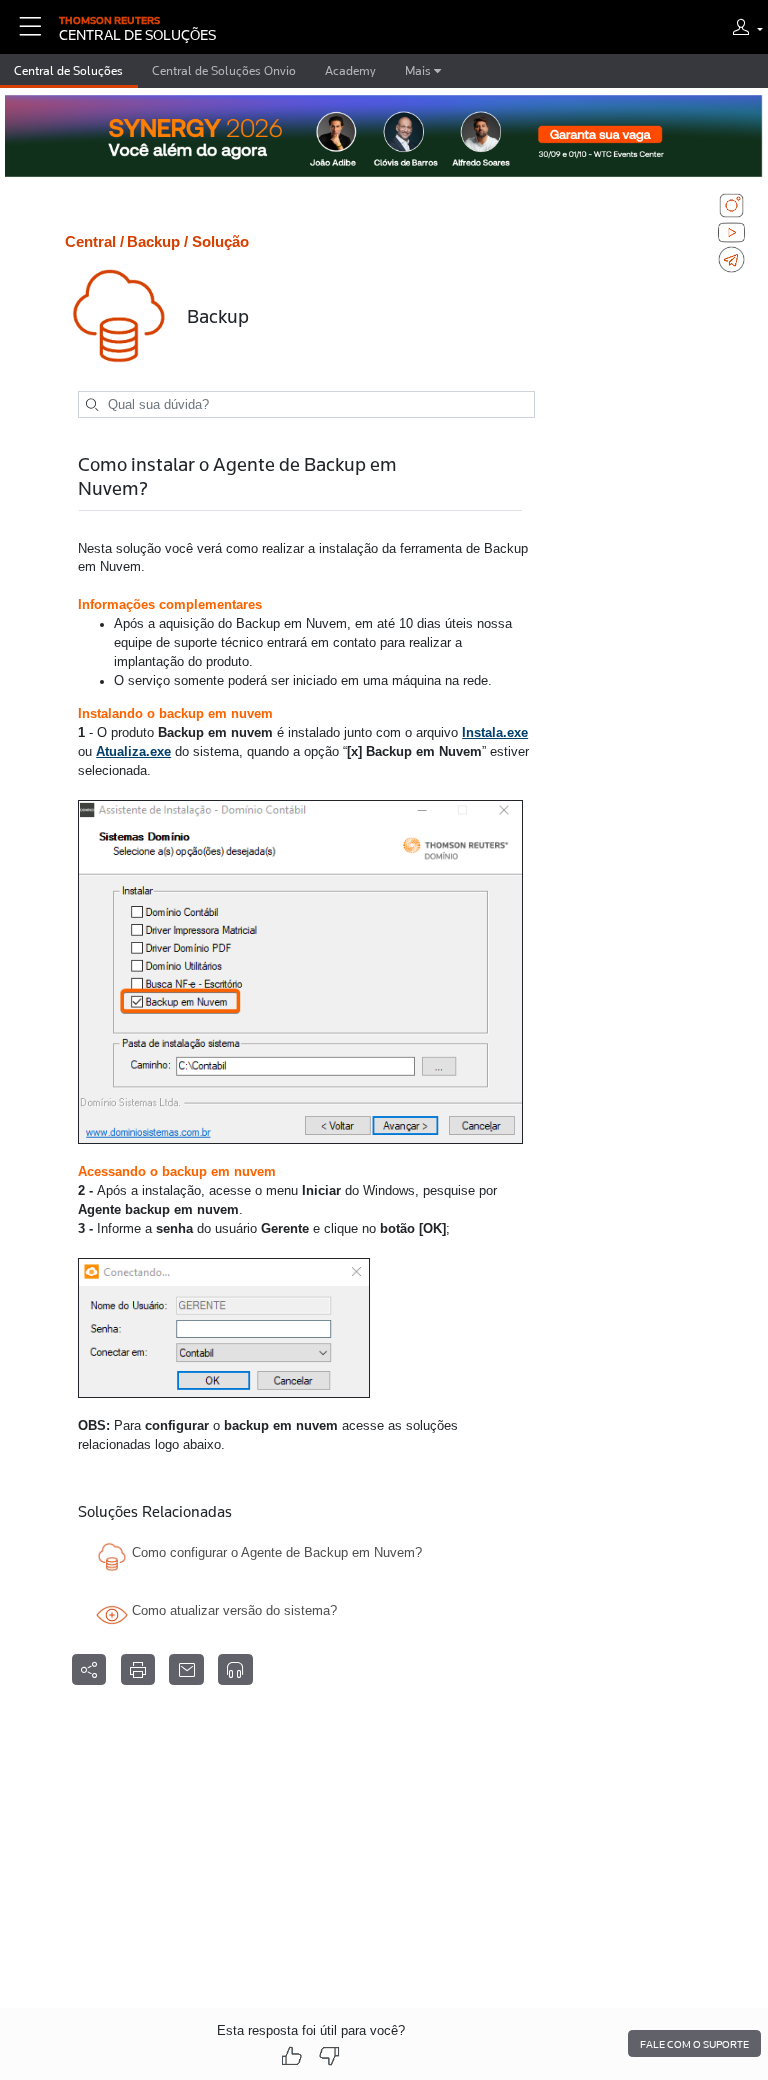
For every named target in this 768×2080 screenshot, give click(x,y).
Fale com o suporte (694, 2044)
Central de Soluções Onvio (224, 71)
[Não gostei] (329, 2056)
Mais (419, 71)
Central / (94, 241)
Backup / (157, 241)
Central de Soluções (68, 71)
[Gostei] (292, 2056)
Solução (220, 241)
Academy (350, 71)
